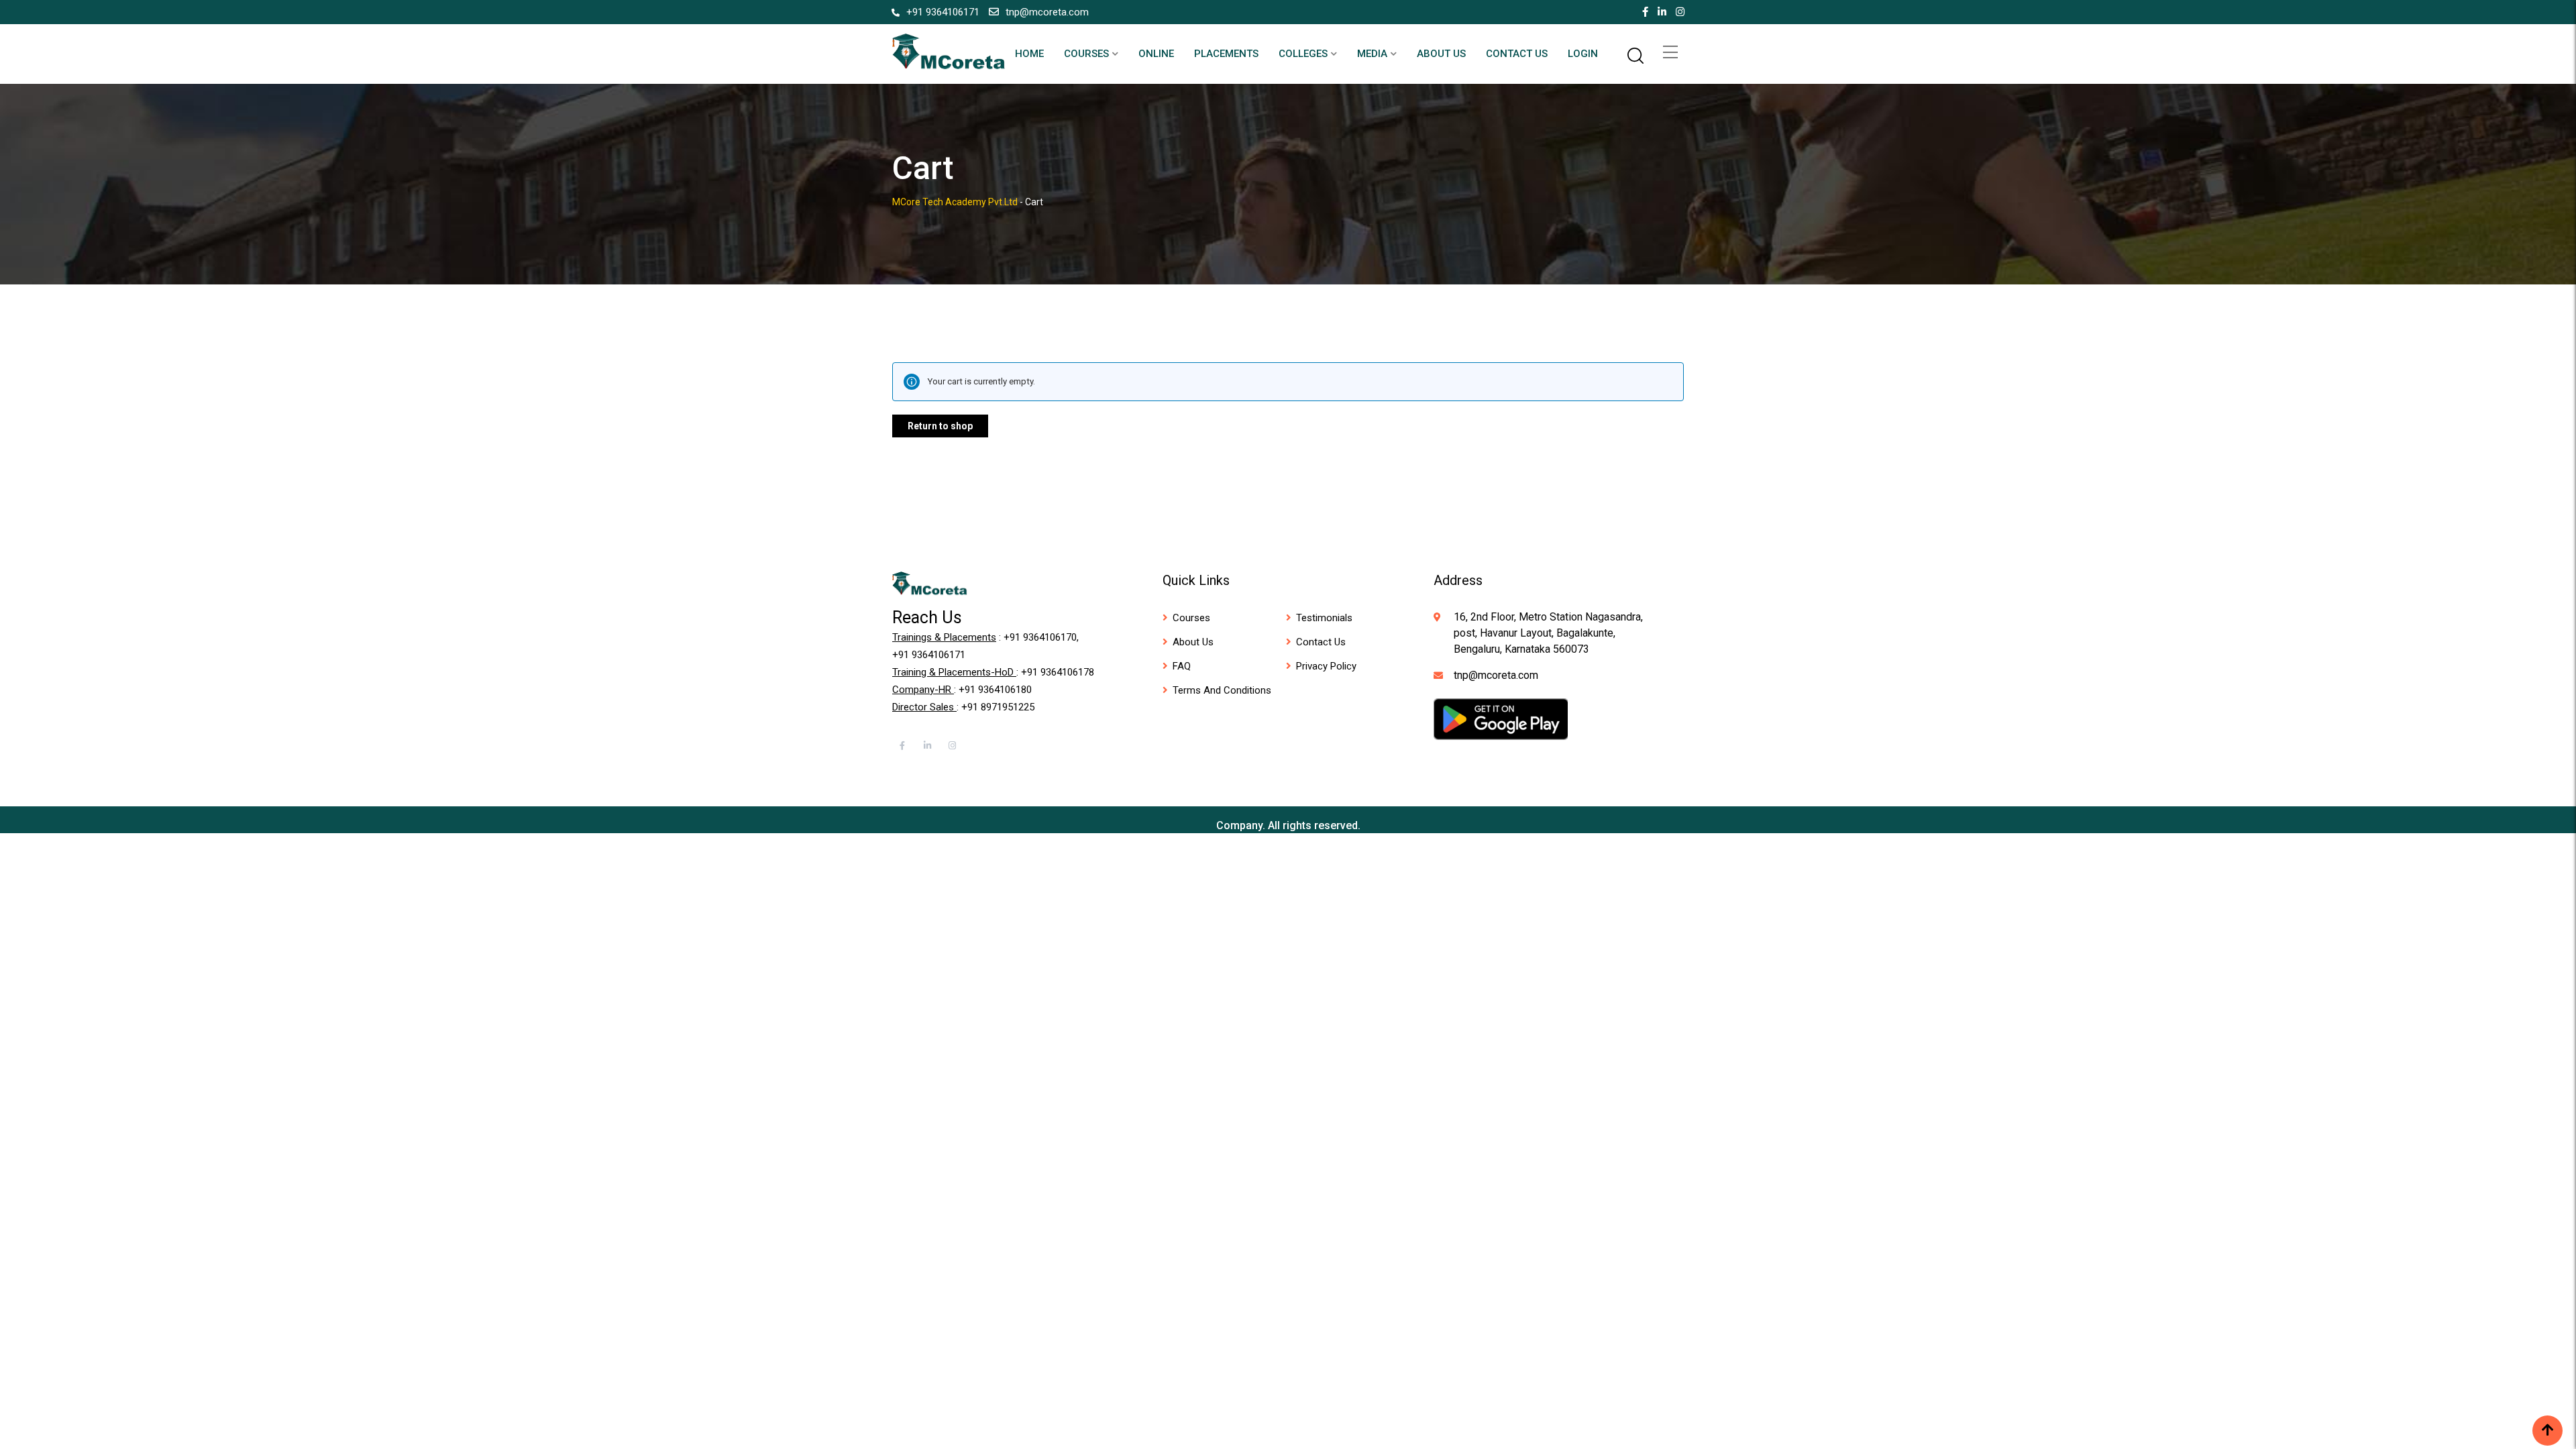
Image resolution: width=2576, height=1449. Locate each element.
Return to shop (940, 426)
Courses (1086, 54)
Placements (1226, 54)
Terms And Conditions (1222, 690)
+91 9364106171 (943, 12)
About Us (1441, 54)
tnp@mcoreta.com (1047, 12)
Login (1583, 54)
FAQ (1182, 666)
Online (1156, 54)
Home (1029, 54)
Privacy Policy (1326, 666)
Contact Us (1517, 54)
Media (1372, 54)
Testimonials (1324, 618)
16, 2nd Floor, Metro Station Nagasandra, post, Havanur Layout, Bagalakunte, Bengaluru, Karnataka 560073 (1548, 633)
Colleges (1303, 54)
